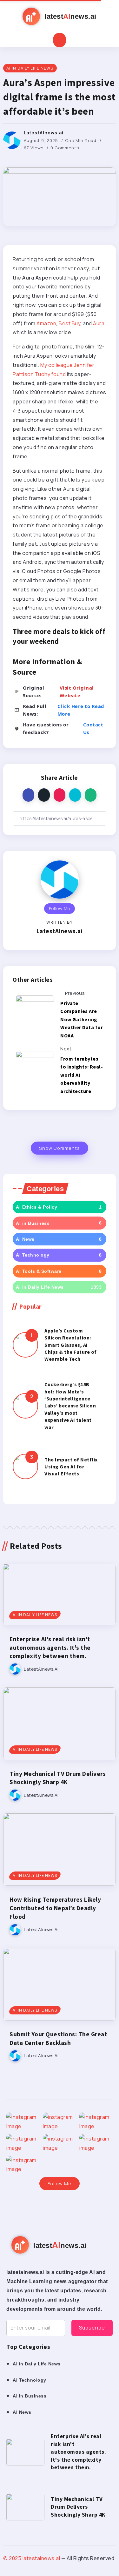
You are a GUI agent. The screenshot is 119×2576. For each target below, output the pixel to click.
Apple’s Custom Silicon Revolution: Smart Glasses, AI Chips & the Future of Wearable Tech (71, 1345)
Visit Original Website (77, 691)
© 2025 (13, 2558)
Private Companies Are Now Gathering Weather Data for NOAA (82, 1019)
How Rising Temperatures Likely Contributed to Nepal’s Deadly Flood (55, 1908)
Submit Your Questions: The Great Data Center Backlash (58, 2038)
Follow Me (60, 908)
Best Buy (69, 323)
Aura (99, 323)
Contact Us (93, 728)
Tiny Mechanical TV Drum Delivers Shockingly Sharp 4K (58, 1778)
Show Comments (60, 1148)
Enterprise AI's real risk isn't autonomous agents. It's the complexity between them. (50, 1648)
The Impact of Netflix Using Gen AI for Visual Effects (71, 1467)
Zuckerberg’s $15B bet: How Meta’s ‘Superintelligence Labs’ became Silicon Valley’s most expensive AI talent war (70, 1406)
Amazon (46, 323)
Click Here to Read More (81, 710)
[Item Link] (25, 1345)
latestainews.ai (41, 2558)
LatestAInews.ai (44, 133)
